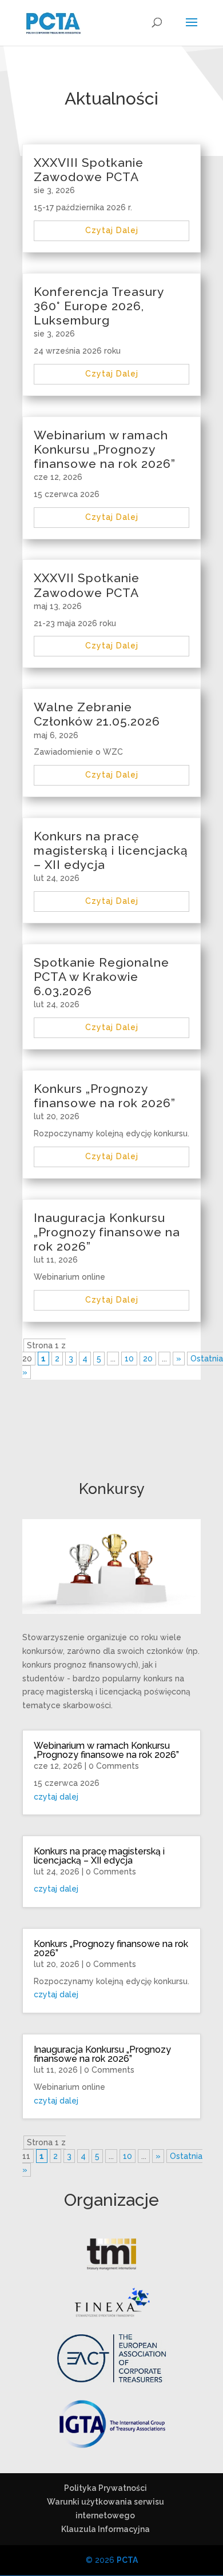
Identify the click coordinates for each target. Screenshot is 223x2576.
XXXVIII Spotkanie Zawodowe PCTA (89, 170)
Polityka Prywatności (105, 2488)
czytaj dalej (112, 230)
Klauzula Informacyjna (105, 2529)
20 (148, 1359)
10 (129, 1359)
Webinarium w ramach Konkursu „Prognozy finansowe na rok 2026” (105, 449)
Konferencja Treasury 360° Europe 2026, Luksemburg (99, 306)
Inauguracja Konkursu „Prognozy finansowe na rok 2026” (107, 1232)
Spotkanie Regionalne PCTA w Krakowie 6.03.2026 (101, 977)
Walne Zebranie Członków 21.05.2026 (97, 714)
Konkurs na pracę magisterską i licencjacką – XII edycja (111, 850)
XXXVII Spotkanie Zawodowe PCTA (87, 585)
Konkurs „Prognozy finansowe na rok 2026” (105, 1096)
